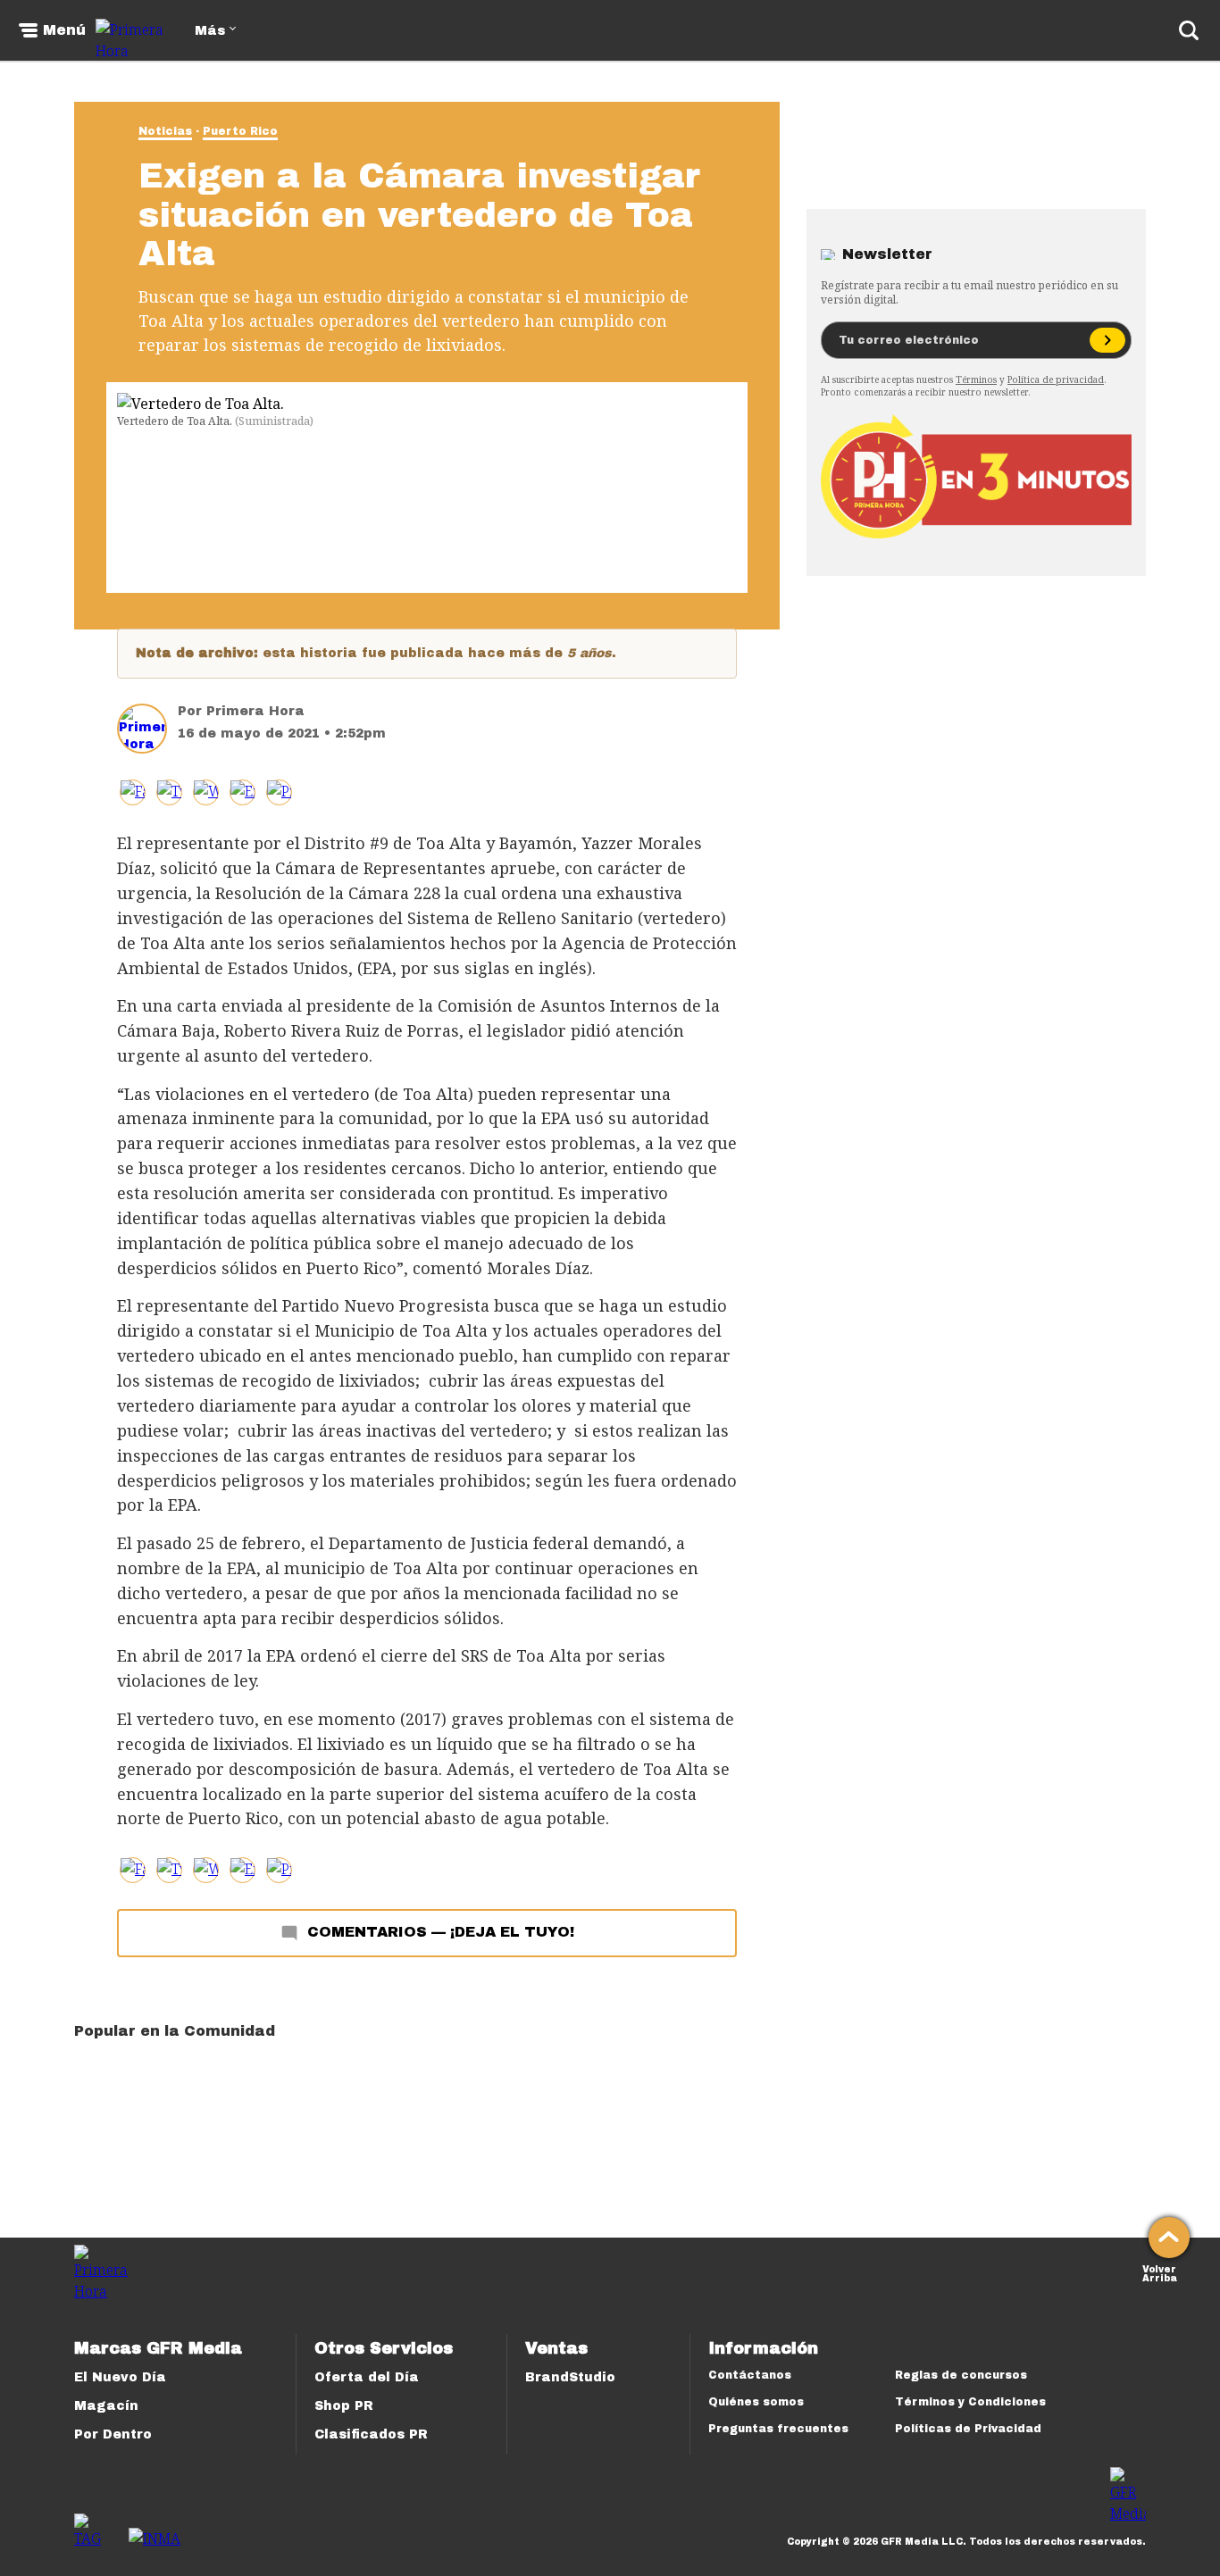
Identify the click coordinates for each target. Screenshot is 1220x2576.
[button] (169, 792)
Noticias (165, 131)
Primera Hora (255, 711)
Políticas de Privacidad (968, 2429)
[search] (1189, 30)
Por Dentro (113, 2434)
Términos (976, 379)
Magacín (106, 2406)
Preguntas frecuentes (778, 2429)
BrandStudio (570, 2377)
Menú (64, 30)
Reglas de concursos (961, 2375)
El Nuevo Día (120, 2377)
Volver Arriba (1160, 2272)
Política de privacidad (1056, 379)
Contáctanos (750, 2375)
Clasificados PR (371, 2434)
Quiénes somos (756, 2402)
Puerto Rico (240, 131)
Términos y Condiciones (970, 2402)
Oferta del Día (367, 2377)
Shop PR (344, 2406)
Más (210, 31)
